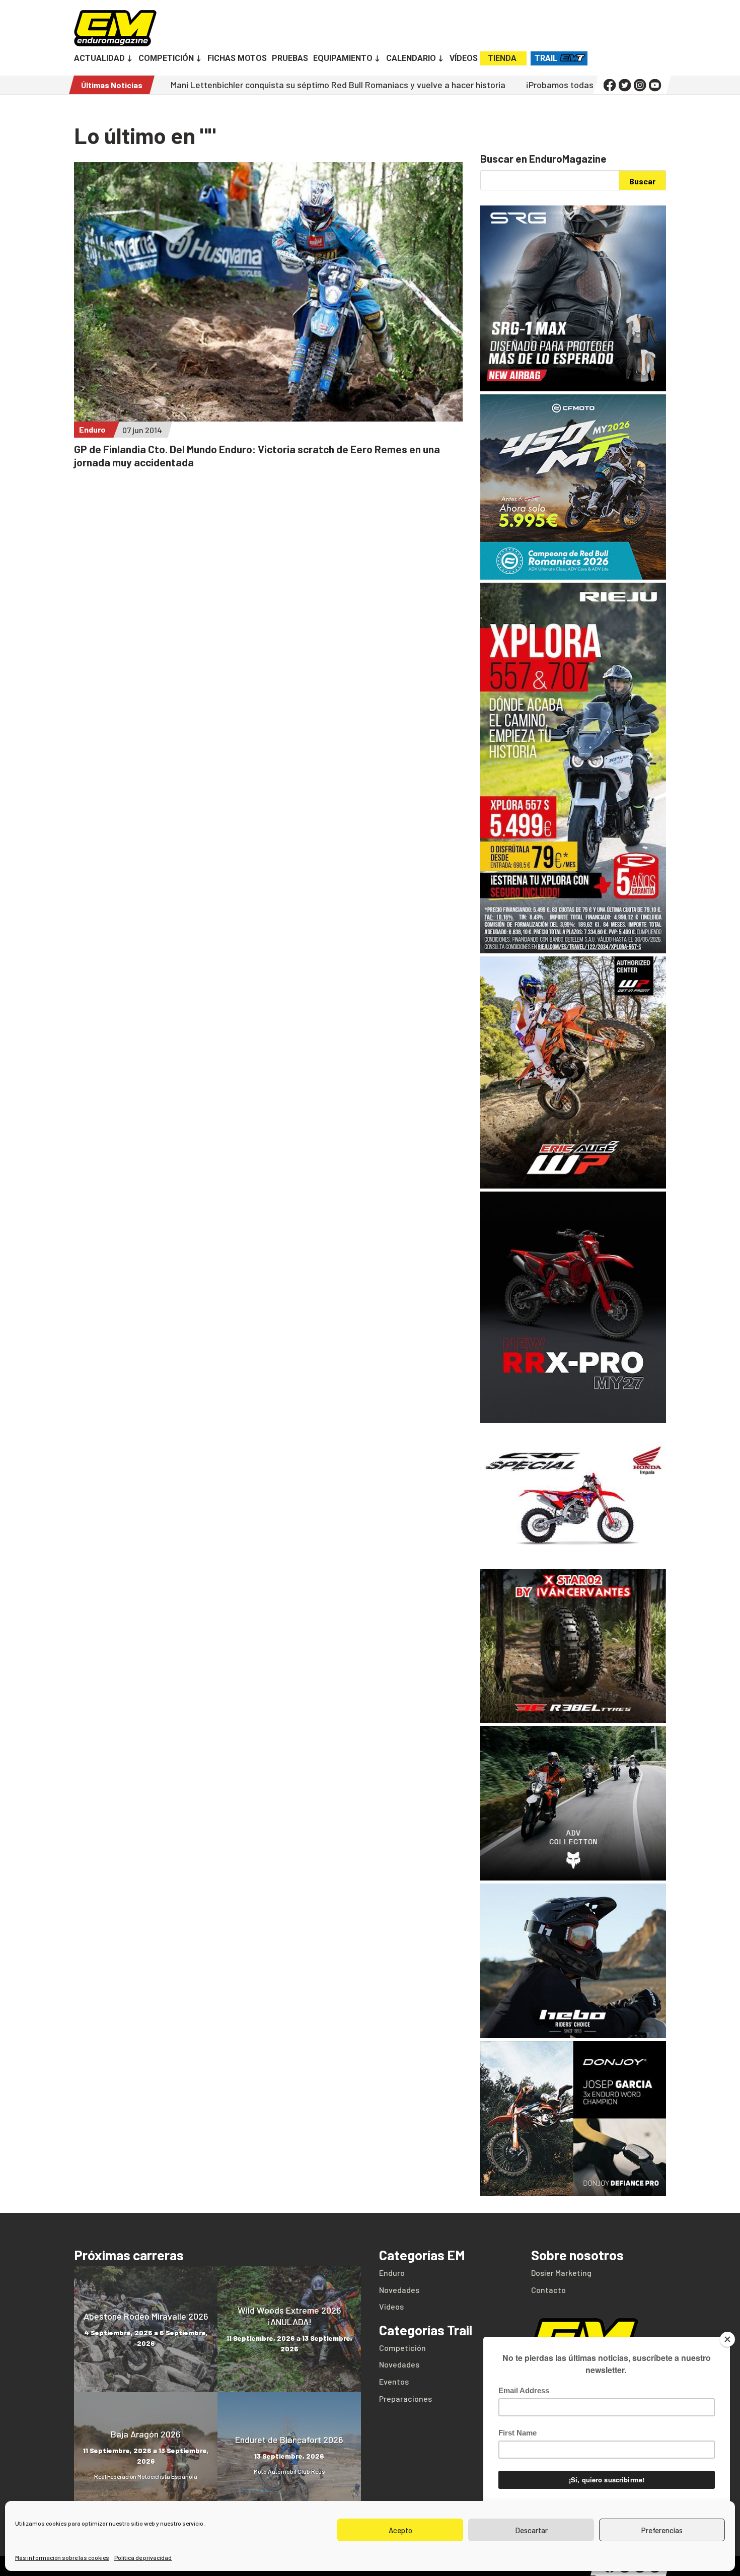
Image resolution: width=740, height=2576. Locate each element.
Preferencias (662, 2530)
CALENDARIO (411, 59)
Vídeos (391, 2306)
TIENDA (502, 58)
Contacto (548, 2290)
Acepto (400, 2530)
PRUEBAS (290, 59)
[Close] (727, 2339)
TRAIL (546, 58)
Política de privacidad (143, 2557)
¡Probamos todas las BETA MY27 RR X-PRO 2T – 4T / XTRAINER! (548, 85)
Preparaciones (405, 2398)
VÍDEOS (464, 59)
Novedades (399, 2290)
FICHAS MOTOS (237, 59)
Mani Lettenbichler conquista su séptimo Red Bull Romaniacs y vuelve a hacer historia (235, 85)
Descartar (531, 2530)
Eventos (394, 2381)
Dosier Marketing (561, 2273)
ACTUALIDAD (99, 59)
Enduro (92, 429)
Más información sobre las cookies (62, 2557)
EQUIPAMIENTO (343, 59)
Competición (402, 2348)
